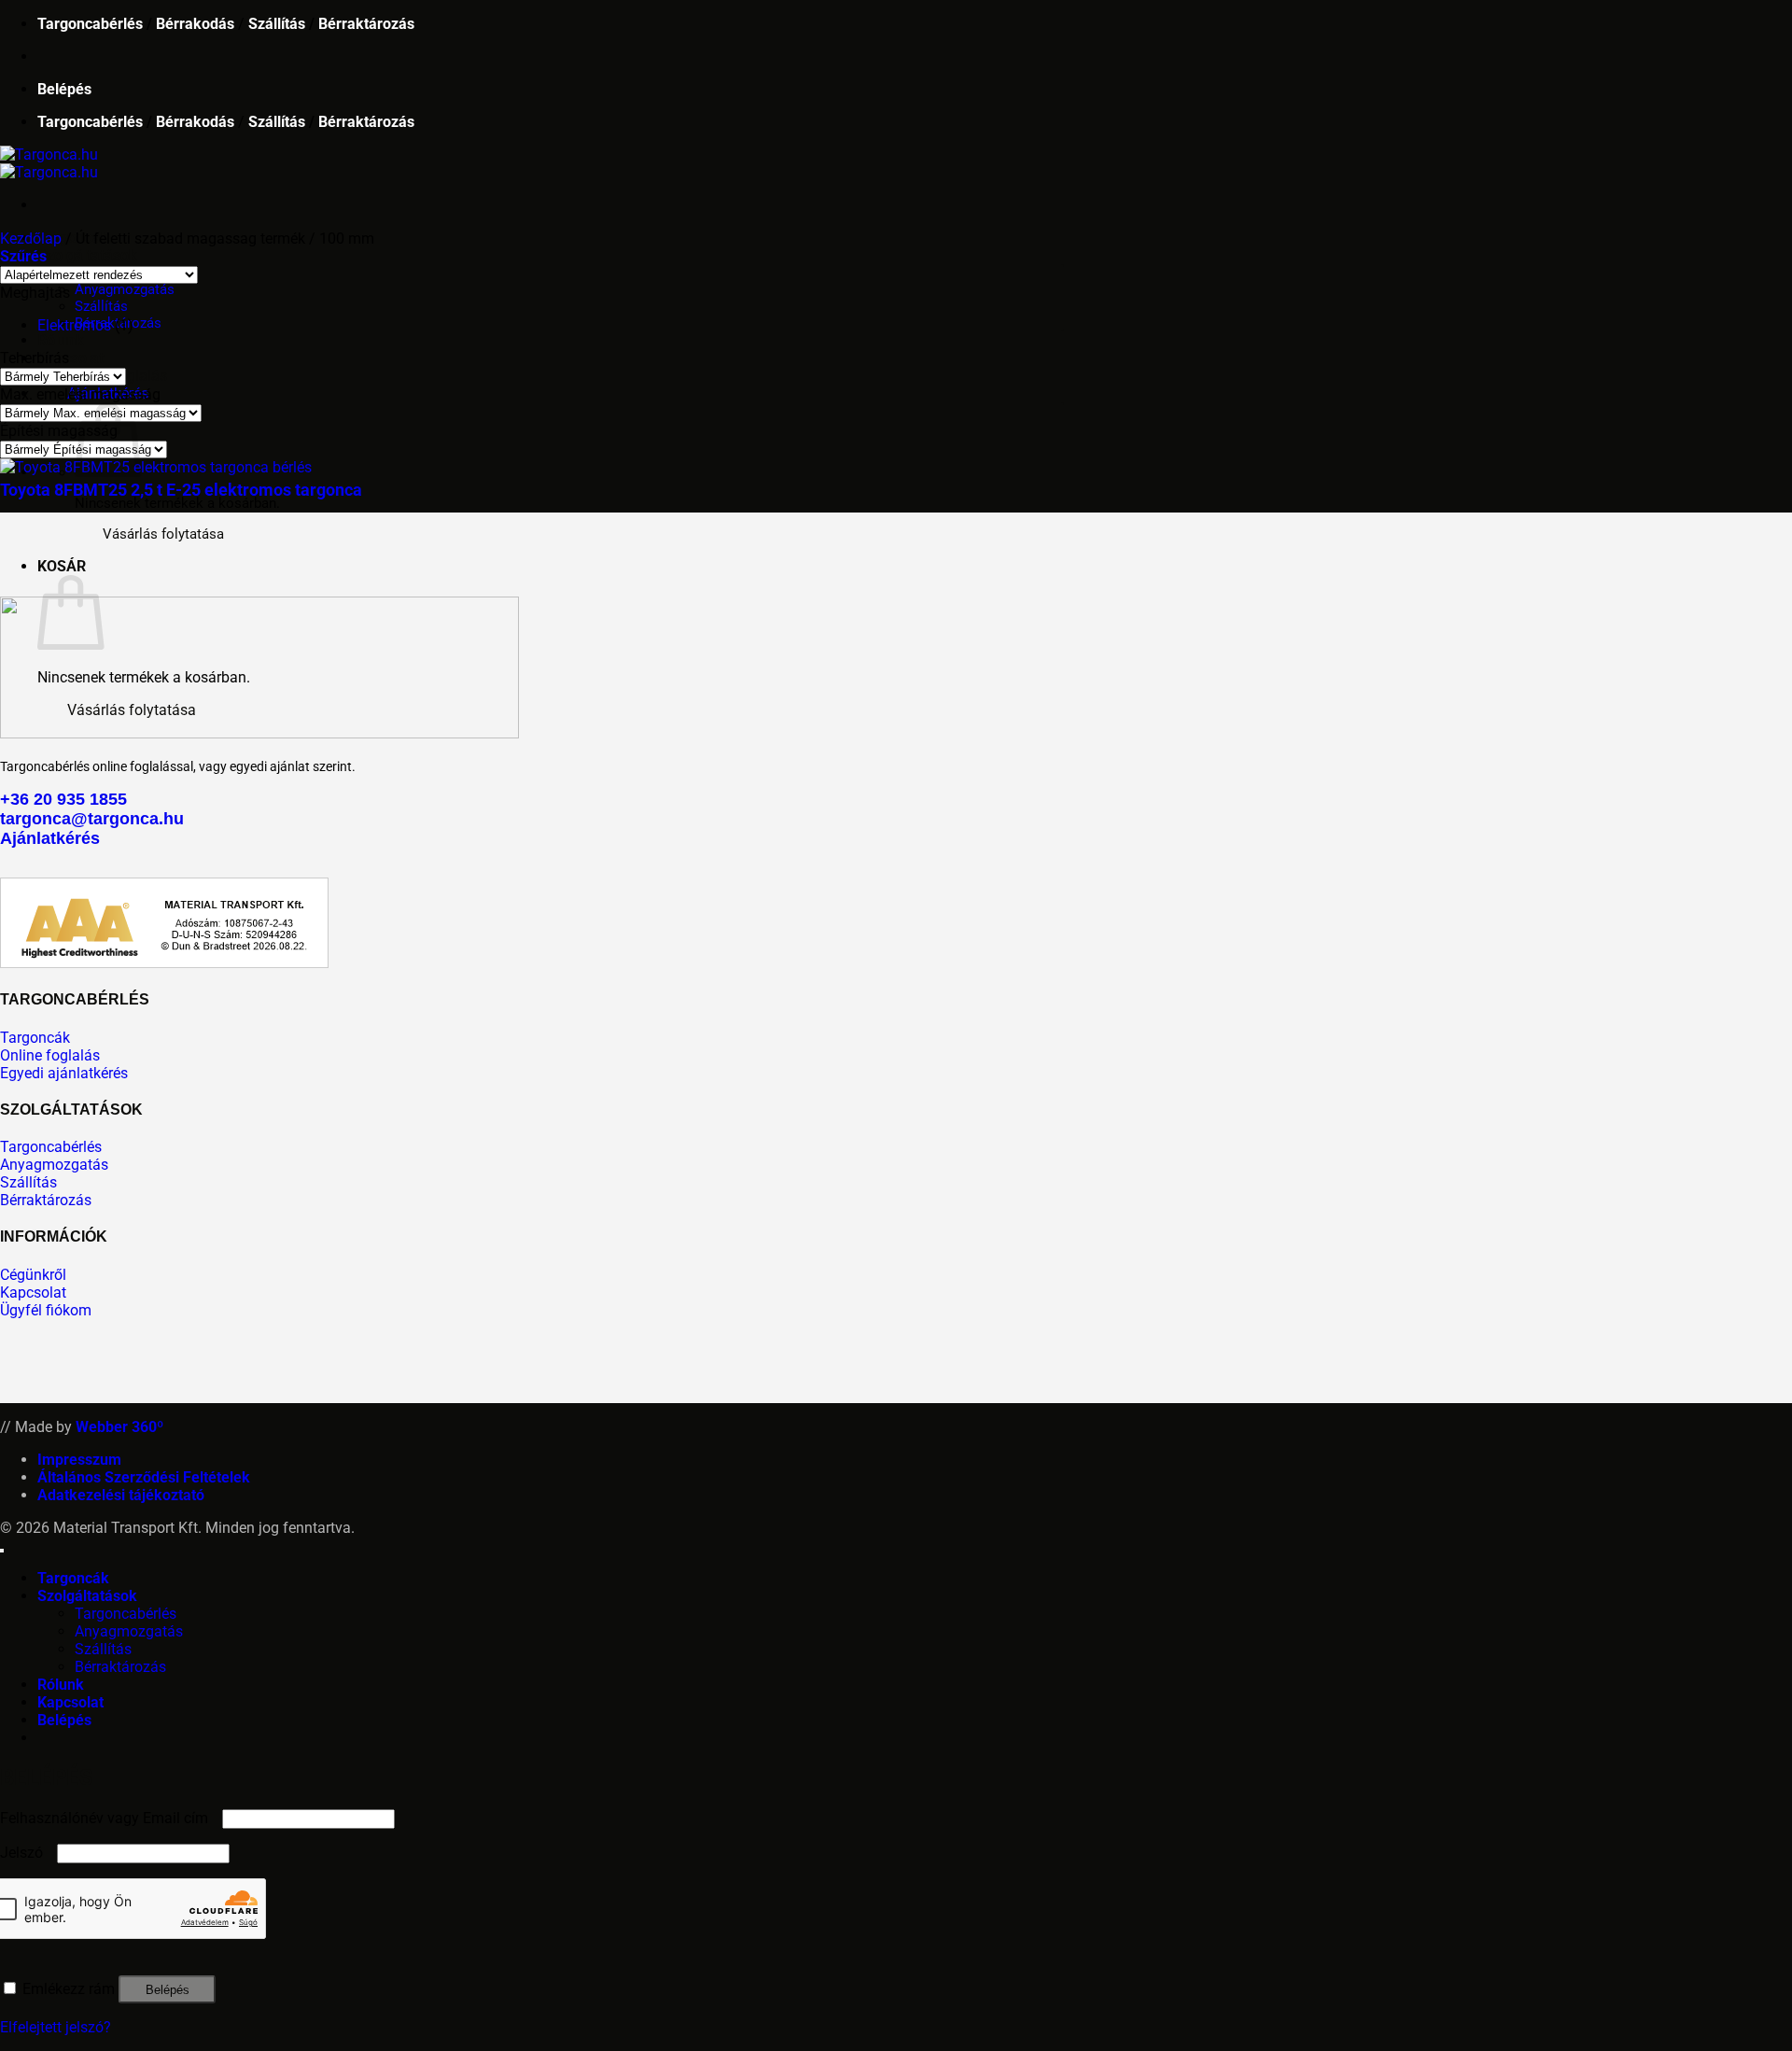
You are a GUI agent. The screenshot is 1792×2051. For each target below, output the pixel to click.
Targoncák (73, 1578)
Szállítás (277, 24)
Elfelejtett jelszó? (56, 2027)
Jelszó (27, 1853)
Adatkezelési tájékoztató (121, 1495)
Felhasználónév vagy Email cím (109, 1818)
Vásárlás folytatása (163, 534)
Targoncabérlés (90, 24)
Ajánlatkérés (50, 838)
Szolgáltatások (87, 255)
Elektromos (74, 325)
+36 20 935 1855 (63, 799)
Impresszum (79, 1460)
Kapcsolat (70, 358)
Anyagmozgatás (125, 289)
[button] (64, 89)
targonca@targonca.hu (92, 819)
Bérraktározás (366, 24)
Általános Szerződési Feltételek (144, 1477)
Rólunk (61, 340)
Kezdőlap (31, 239)
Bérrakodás (195, 24)
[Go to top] (2, 1551)
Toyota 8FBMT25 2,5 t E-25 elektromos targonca (181, 490)
